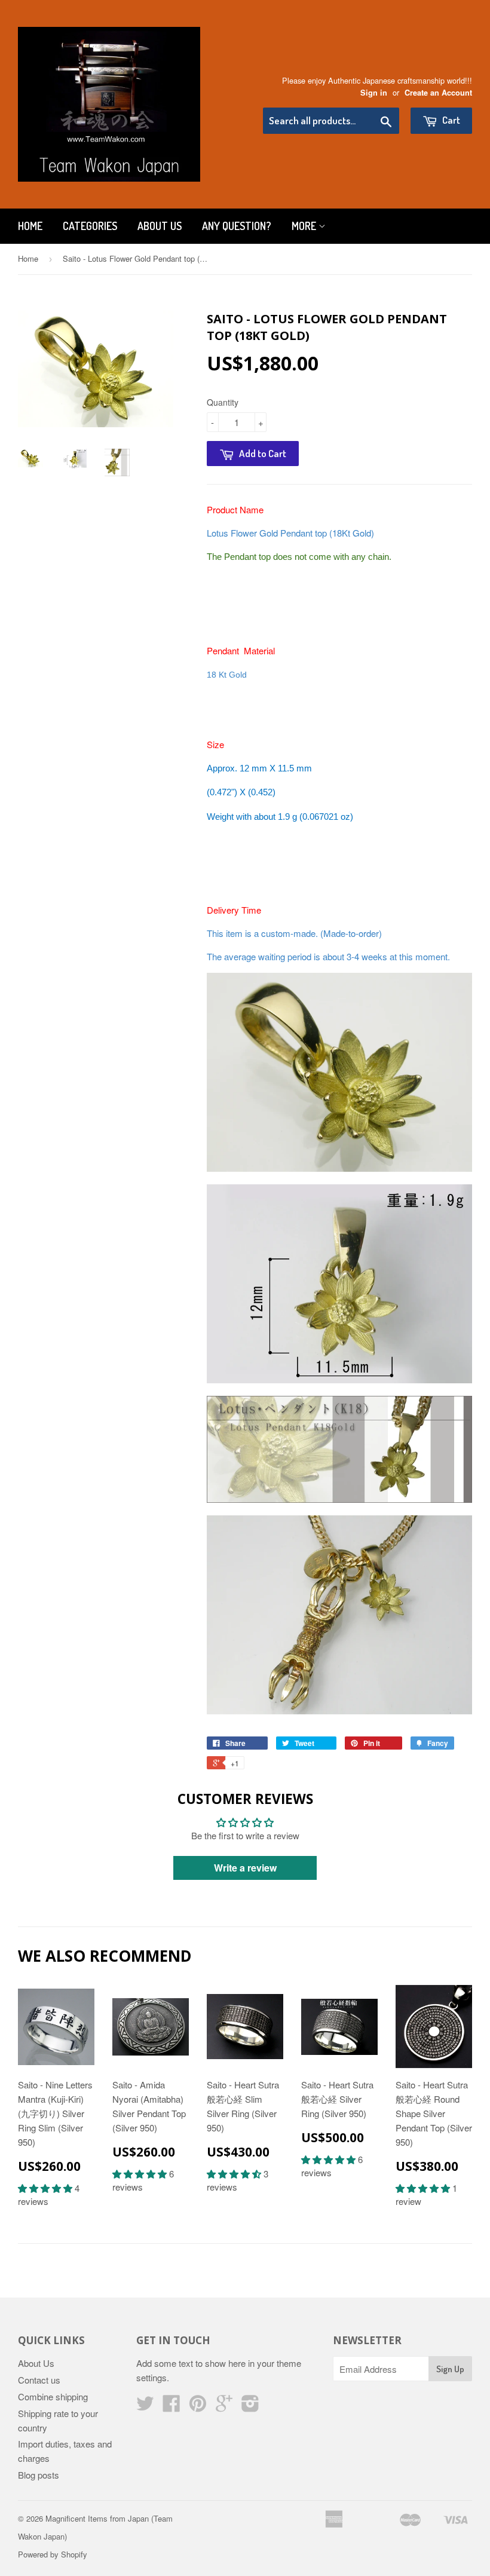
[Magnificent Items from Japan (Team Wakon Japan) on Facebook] (171, 2407)
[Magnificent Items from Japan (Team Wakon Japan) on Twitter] (145, 2407)
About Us (160, 226)
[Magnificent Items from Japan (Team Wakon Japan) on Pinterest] (198, 2407)
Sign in (374, 93)
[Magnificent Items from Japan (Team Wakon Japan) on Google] (224, 2407)
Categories (90, 226)
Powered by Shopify (53, 2554)
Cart (450, 120)
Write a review (245, 1868)
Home (30, 226)
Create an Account (438, 93)
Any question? (237, 226)
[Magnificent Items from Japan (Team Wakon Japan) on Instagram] (250, 2407)
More (305, 226)
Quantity (223, 402)
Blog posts (39, 2475)
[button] (46, 2188)
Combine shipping (53, 2396)
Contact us (39, 2380)
